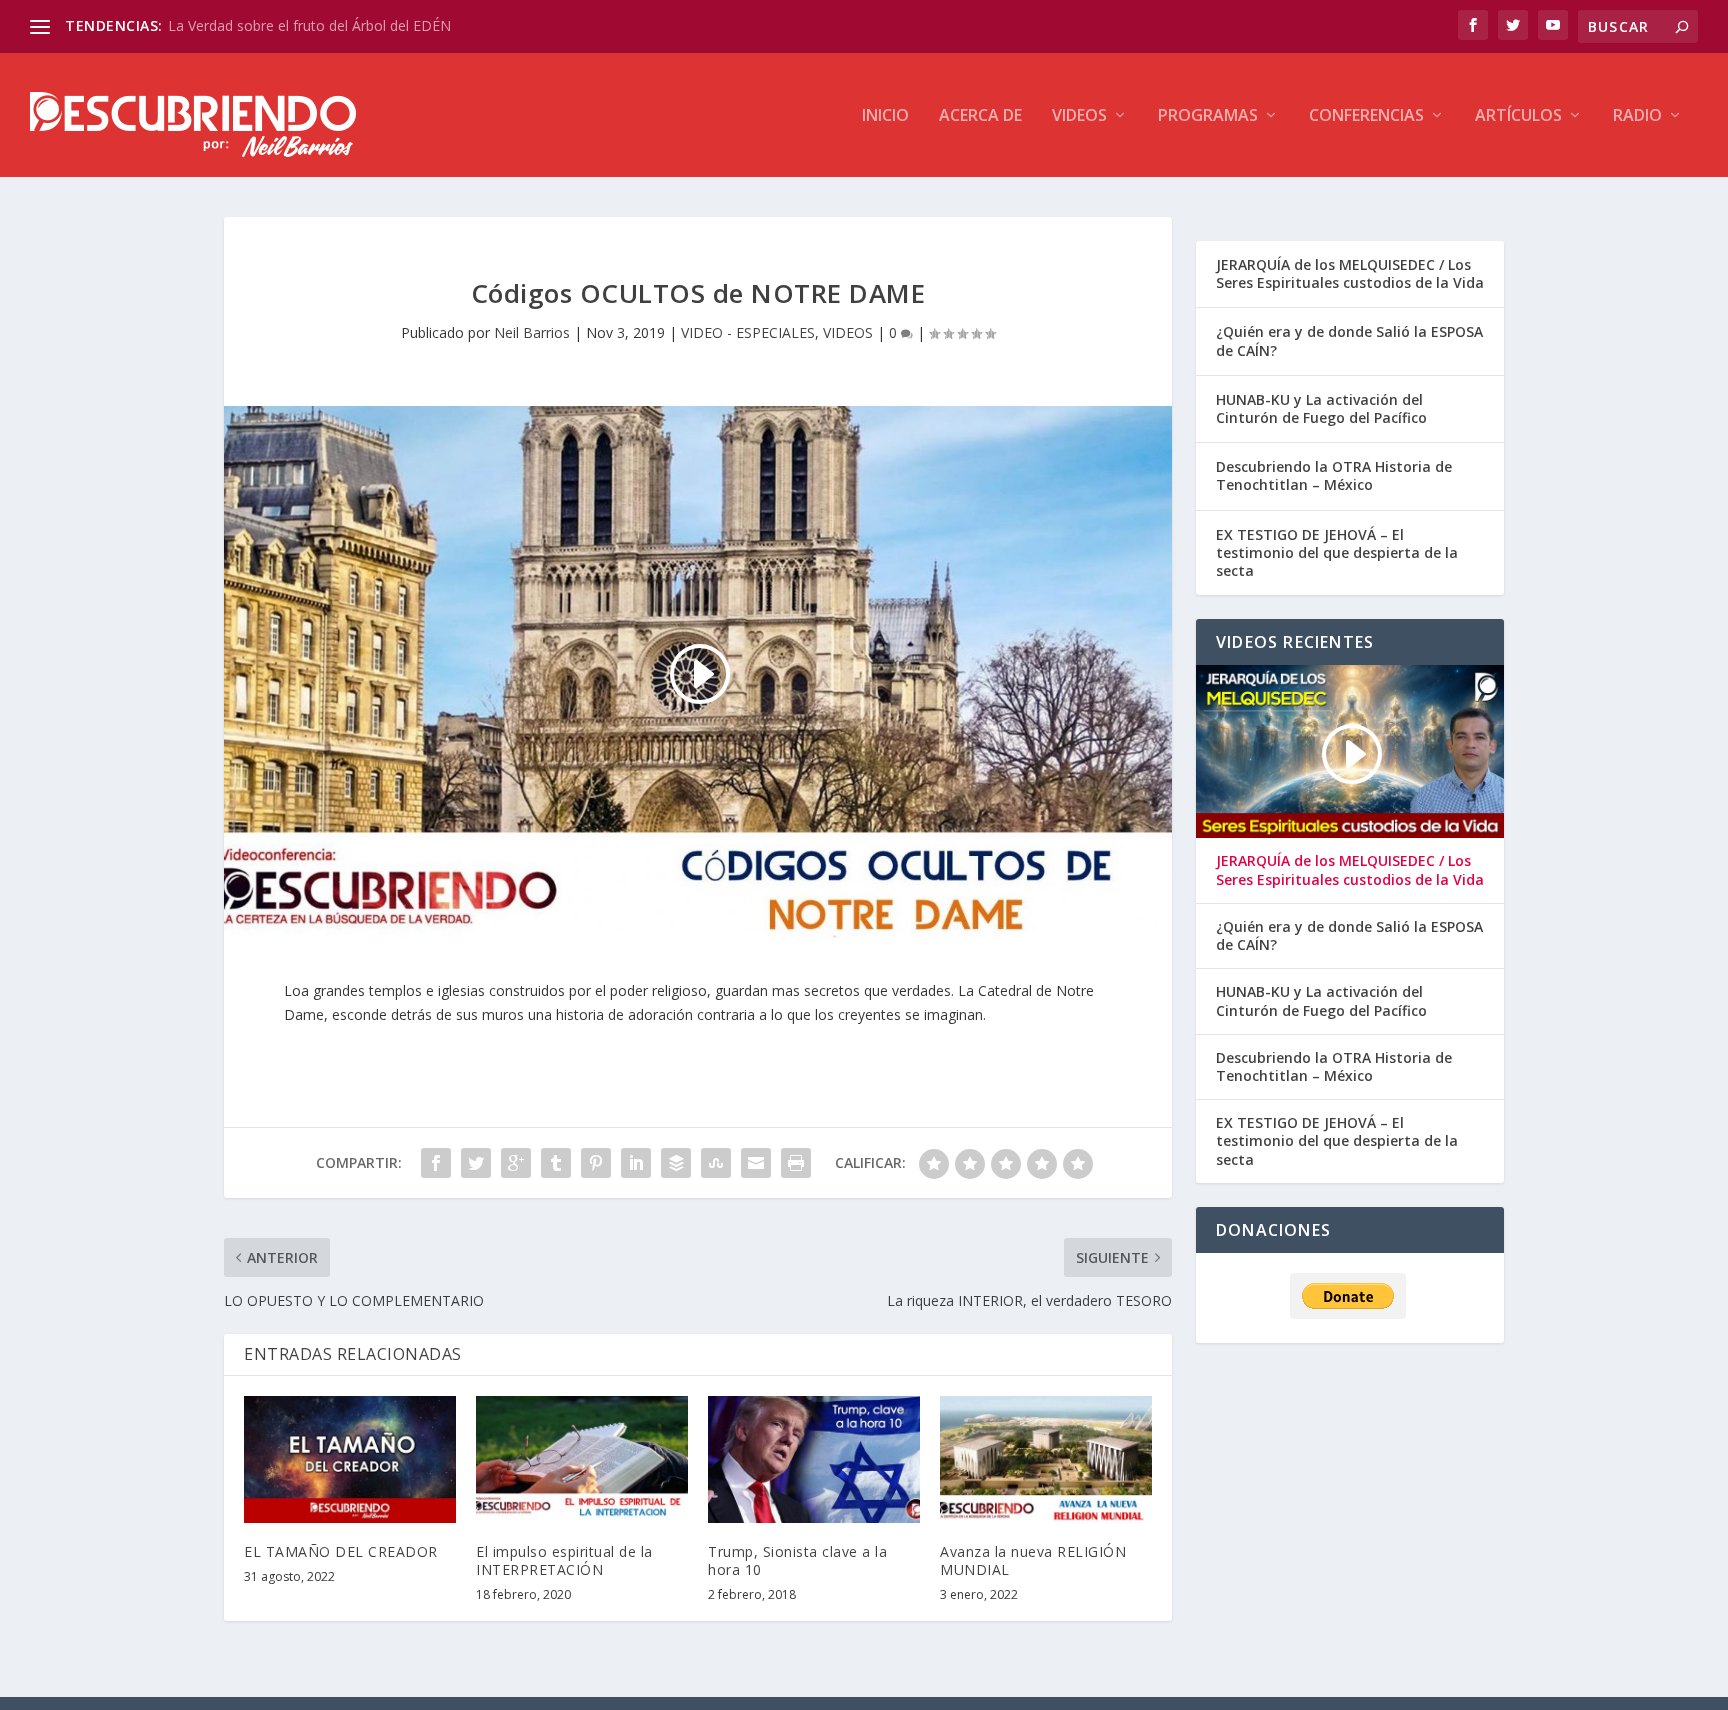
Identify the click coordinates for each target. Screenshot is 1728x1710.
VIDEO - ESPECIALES (748, 332)
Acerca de (980, 116)
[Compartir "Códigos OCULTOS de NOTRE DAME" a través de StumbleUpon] (716, 1163)
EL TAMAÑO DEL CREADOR (341, 1551)
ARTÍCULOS (1518, 116)
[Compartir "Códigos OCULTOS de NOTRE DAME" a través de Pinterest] (596, 1163)
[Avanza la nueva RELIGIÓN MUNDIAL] (1046, 1459)
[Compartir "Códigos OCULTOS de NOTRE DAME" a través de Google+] (516, 1163)
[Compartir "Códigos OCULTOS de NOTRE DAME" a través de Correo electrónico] (756, 1163)
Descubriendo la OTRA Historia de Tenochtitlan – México (1334, 475)
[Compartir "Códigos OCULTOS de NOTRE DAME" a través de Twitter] (476, 1163)
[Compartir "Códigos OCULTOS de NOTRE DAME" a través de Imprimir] (796, 1163)
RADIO (1637, 116)
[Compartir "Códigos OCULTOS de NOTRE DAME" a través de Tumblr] (556, 1163)
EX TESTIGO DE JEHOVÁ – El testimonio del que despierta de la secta (1337, 552)
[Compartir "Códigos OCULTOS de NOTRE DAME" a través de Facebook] (436, 1163)
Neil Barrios (532, 332)
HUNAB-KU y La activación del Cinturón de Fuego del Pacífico (1321, 408)
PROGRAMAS (1208, 116)
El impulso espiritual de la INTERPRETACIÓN (564, 1560)
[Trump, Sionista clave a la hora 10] (814, 1459)
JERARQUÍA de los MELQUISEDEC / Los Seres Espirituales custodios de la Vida (1350, 273)
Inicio (885, 116)
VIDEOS (1079, 116)
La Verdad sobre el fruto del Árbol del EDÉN (309, 25)
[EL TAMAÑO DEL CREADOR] (350, 1459)
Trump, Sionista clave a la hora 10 (797, 1560)
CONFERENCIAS (1366, 116)
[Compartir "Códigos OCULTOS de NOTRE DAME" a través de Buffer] (676, 1163)
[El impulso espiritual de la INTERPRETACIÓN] (582, 1459)
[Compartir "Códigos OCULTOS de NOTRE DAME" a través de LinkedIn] (636, 1163)
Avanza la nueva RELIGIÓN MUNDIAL (1033, 1560)
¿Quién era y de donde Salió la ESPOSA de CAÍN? (1349, 340)
